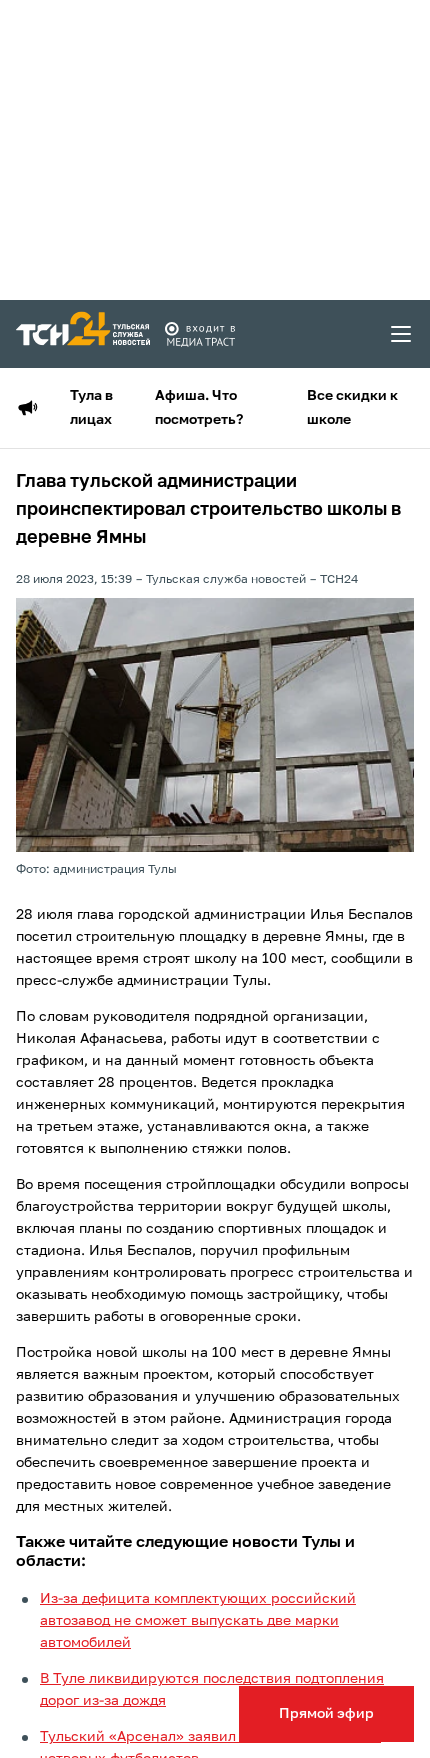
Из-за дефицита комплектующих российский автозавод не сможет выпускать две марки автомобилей (198, 1621)
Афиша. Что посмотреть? (199, 408)
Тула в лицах (91, 408)
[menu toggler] (402, 334)
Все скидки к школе (352, 408)
